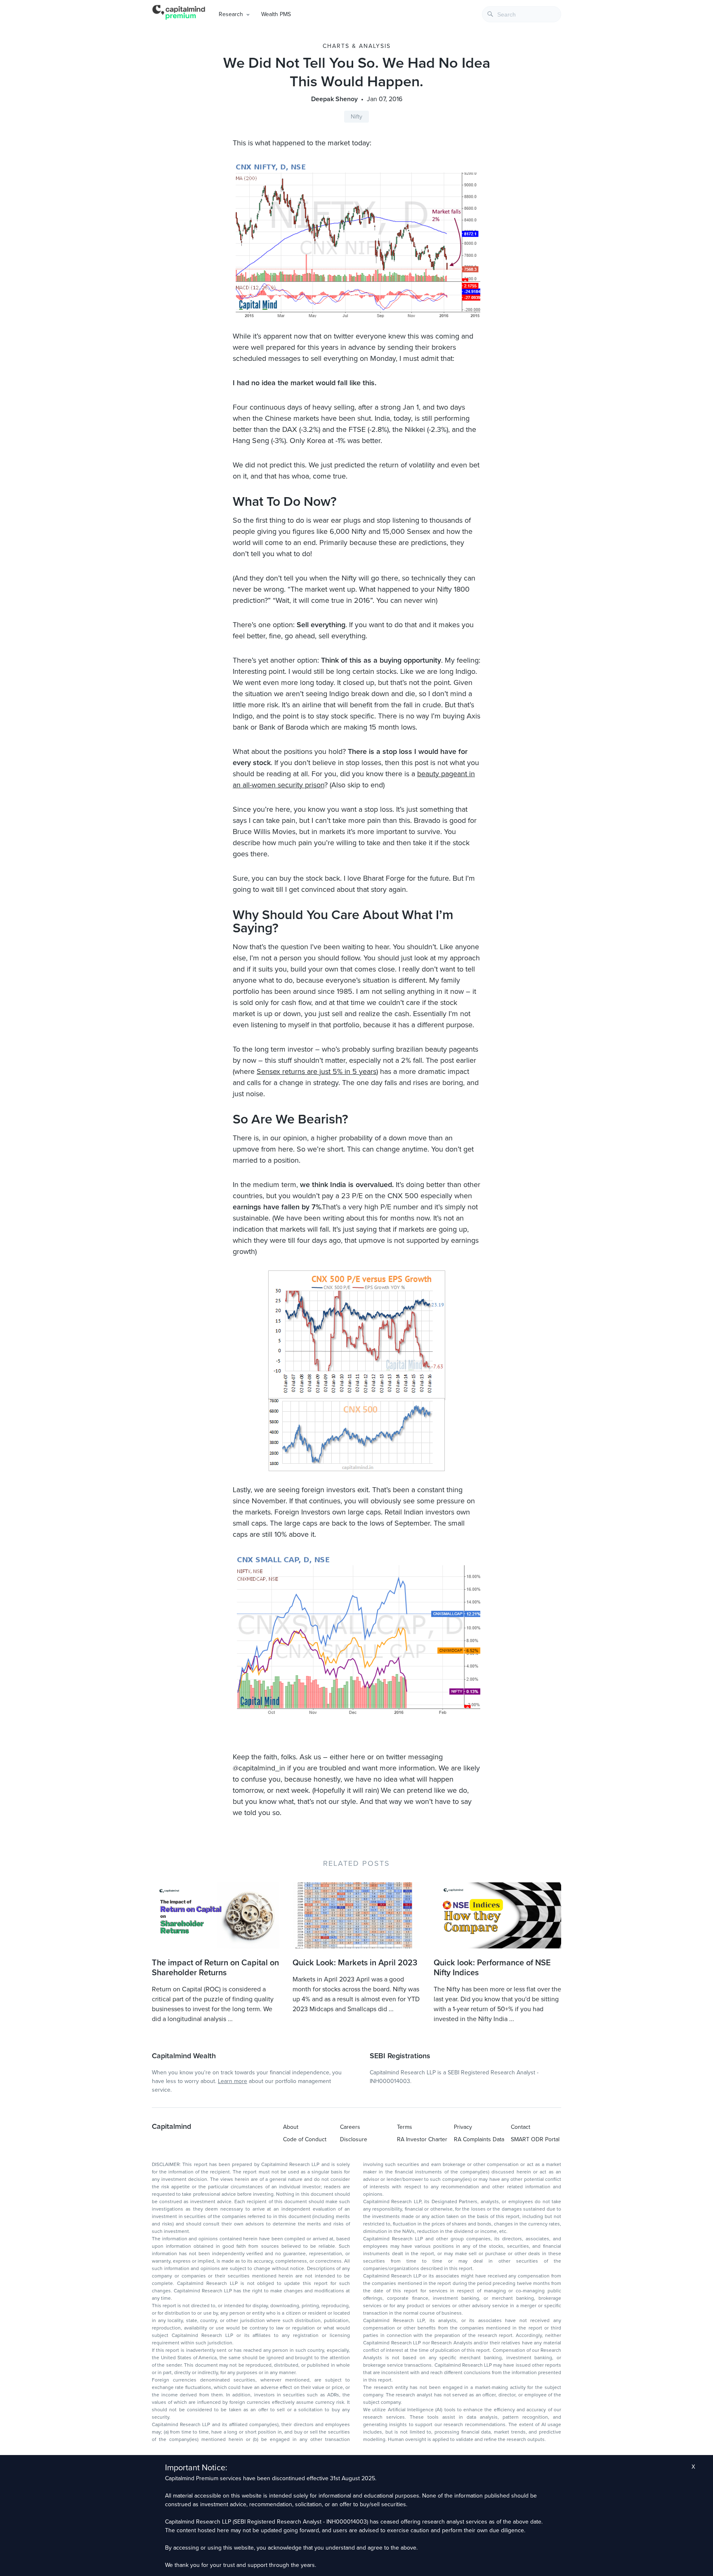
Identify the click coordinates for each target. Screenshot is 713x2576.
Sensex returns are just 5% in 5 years (316, 1071)
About (291, 2127)
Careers (350, 2127)
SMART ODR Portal (535, 2139)
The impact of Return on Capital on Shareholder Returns (215, 1968)
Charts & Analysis (357, 46)
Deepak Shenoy (334, 99)
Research (231, 14)
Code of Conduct (305, 2139)
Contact (521, 2127)
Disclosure (354, 2139)
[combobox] (522, 14)
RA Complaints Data (479, 2139)
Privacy (463, 2127)
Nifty (356, 117)
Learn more (233, 2081)
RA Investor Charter (422, 2139)
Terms (405, 2127)
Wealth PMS (276, 14)
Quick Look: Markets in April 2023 (355, 1963)
